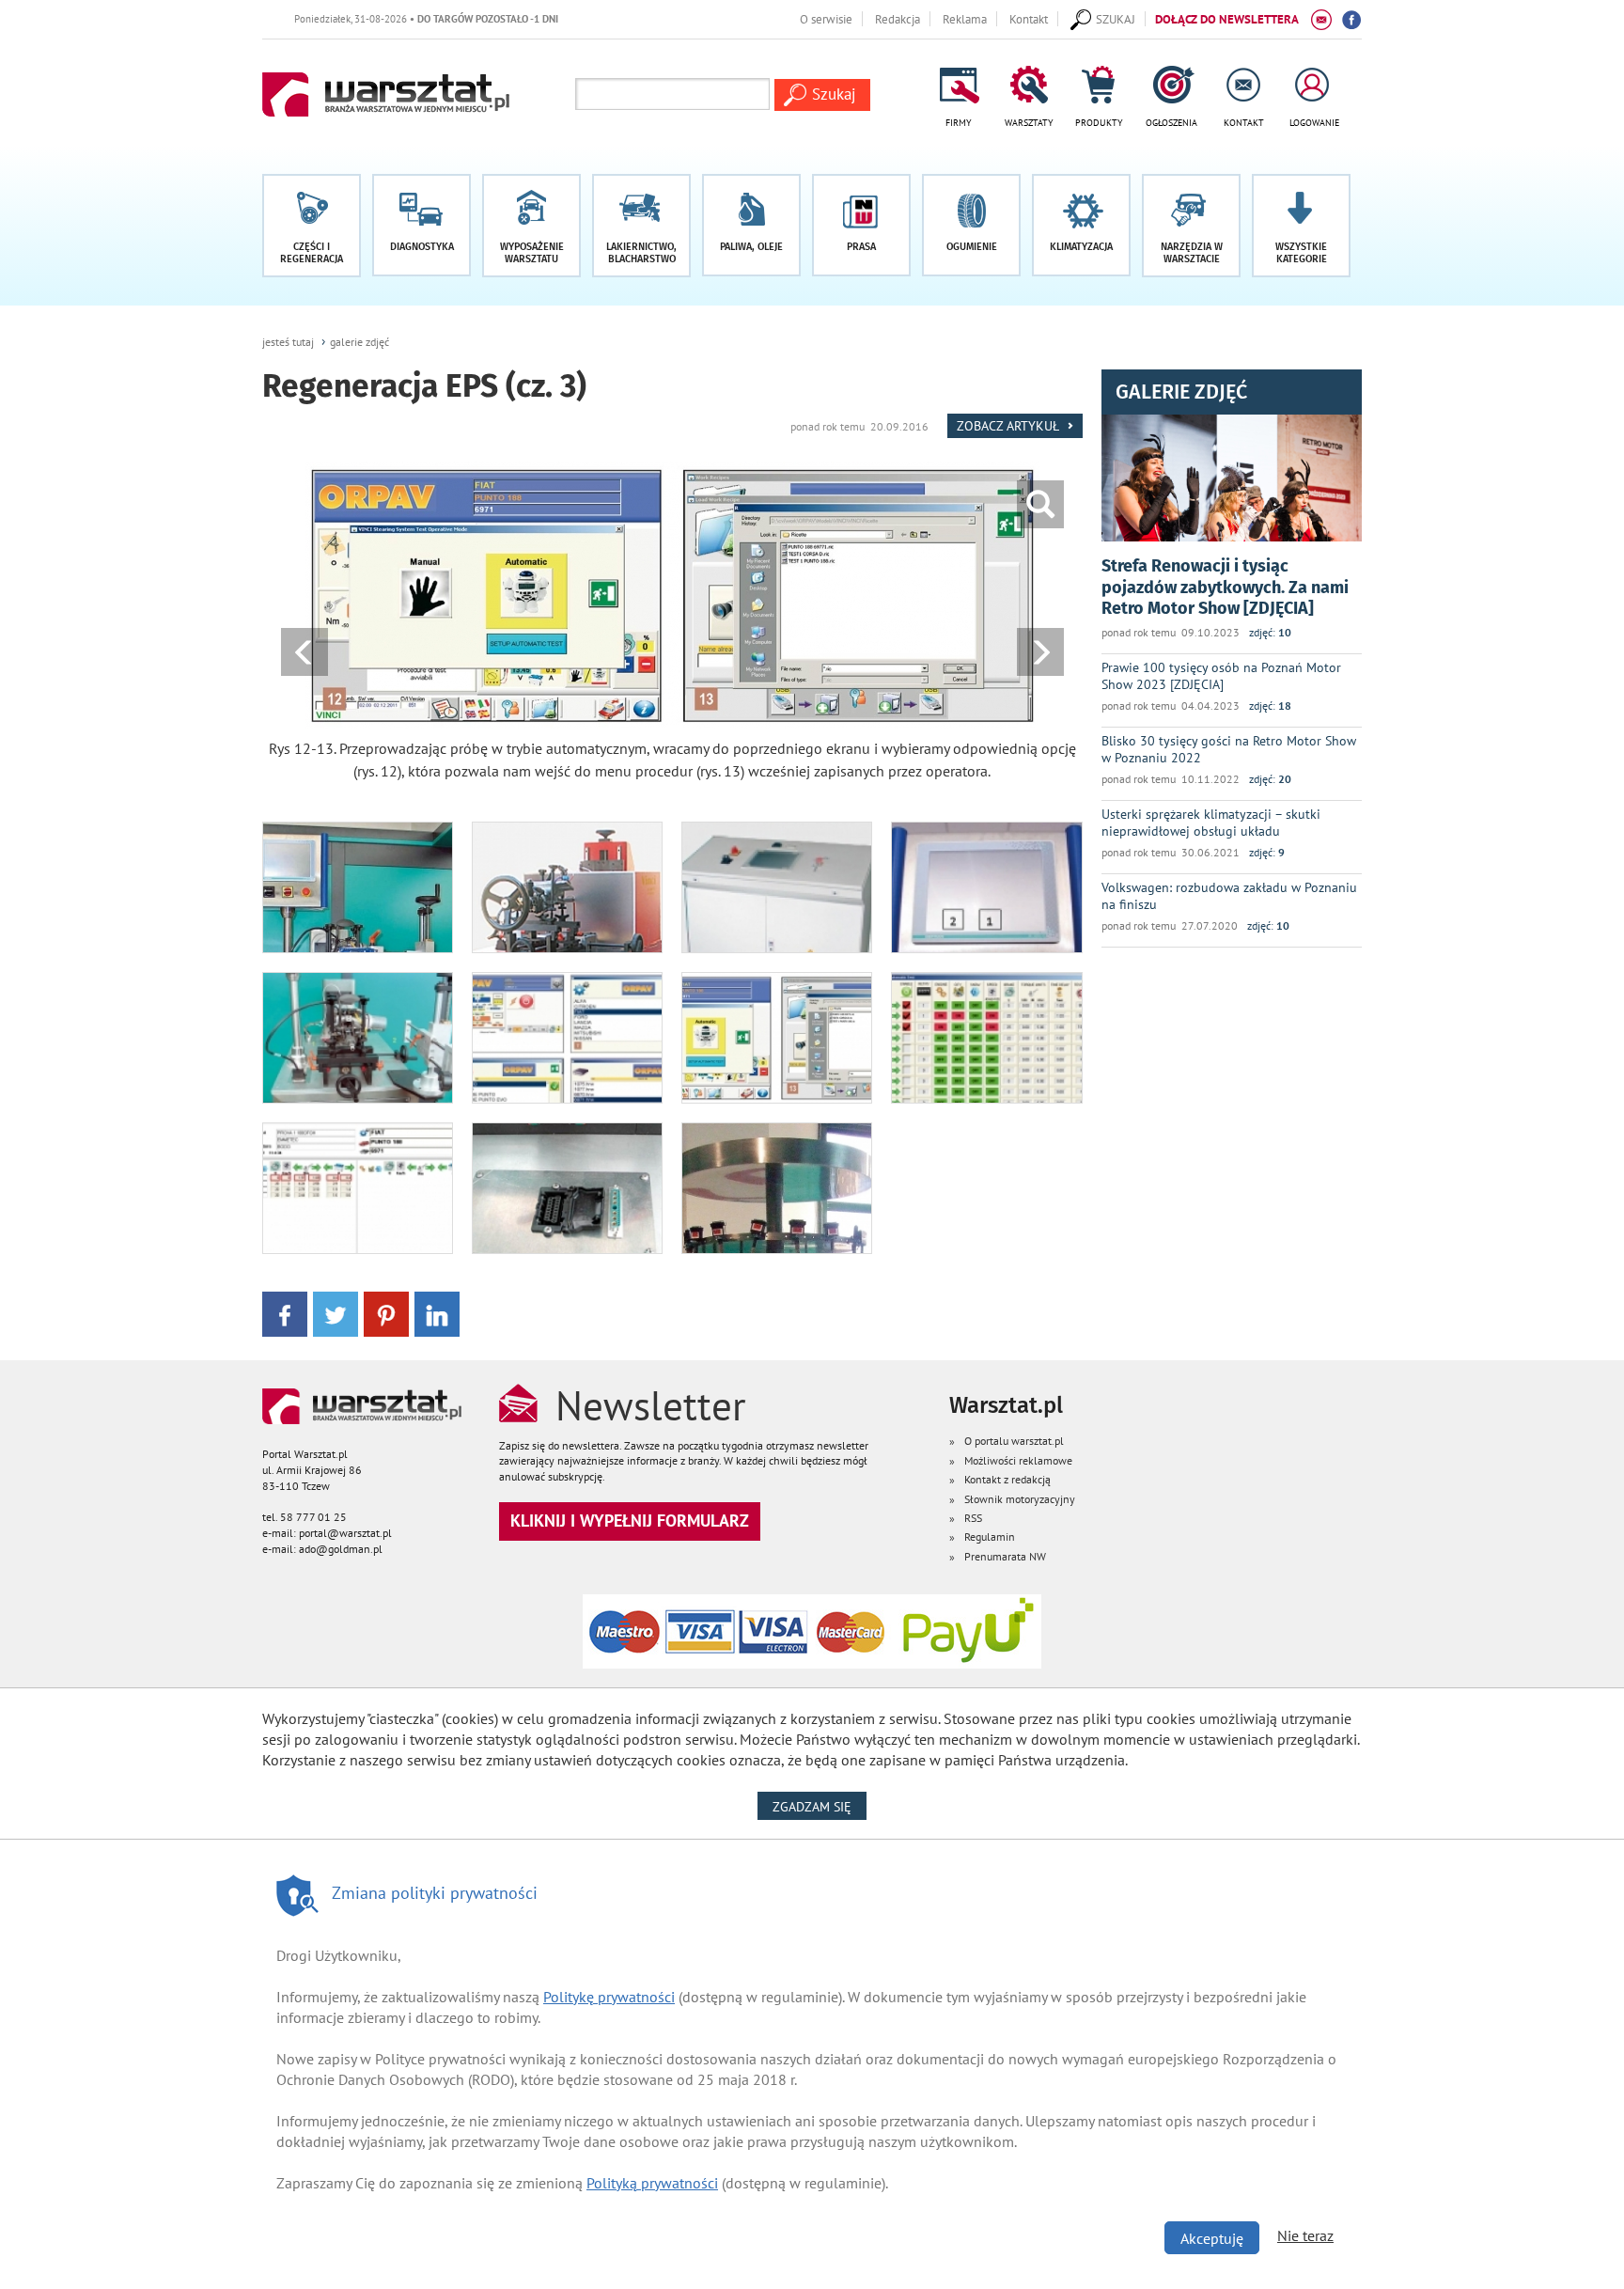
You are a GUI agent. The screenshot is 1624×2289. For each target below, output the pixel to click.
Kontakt (1029, 19)
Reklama (965, 19)
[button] (1301, 226)
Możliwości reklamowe (1018, 1460)
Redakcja (898, 19)
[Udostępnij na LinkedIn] (437, 1313)
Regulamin (990, 1536)
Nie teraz (1305, 2235)
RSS (973, 1518)
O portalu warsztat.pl (1014, 1441)
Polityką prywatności (652, 2183)
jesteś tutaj (288, 342)
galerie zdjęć (359, 342)
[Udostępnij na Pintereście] (386, 1313)
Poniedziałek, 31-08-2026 (373, 18)
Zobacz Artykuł (1009, 425)
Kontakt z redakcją (1007, 1479)
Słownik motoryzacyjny (1020, 1499)
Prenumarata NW (1005, 1556)
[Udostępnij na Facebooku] (285, 1313)
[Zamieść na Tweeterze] (336, 1313)
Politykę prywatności (609, 1997)
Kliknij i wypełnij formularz (630, 1521)
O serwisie (826, 19)
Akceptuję (1212, 2238)
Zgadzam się (820, 1806)
